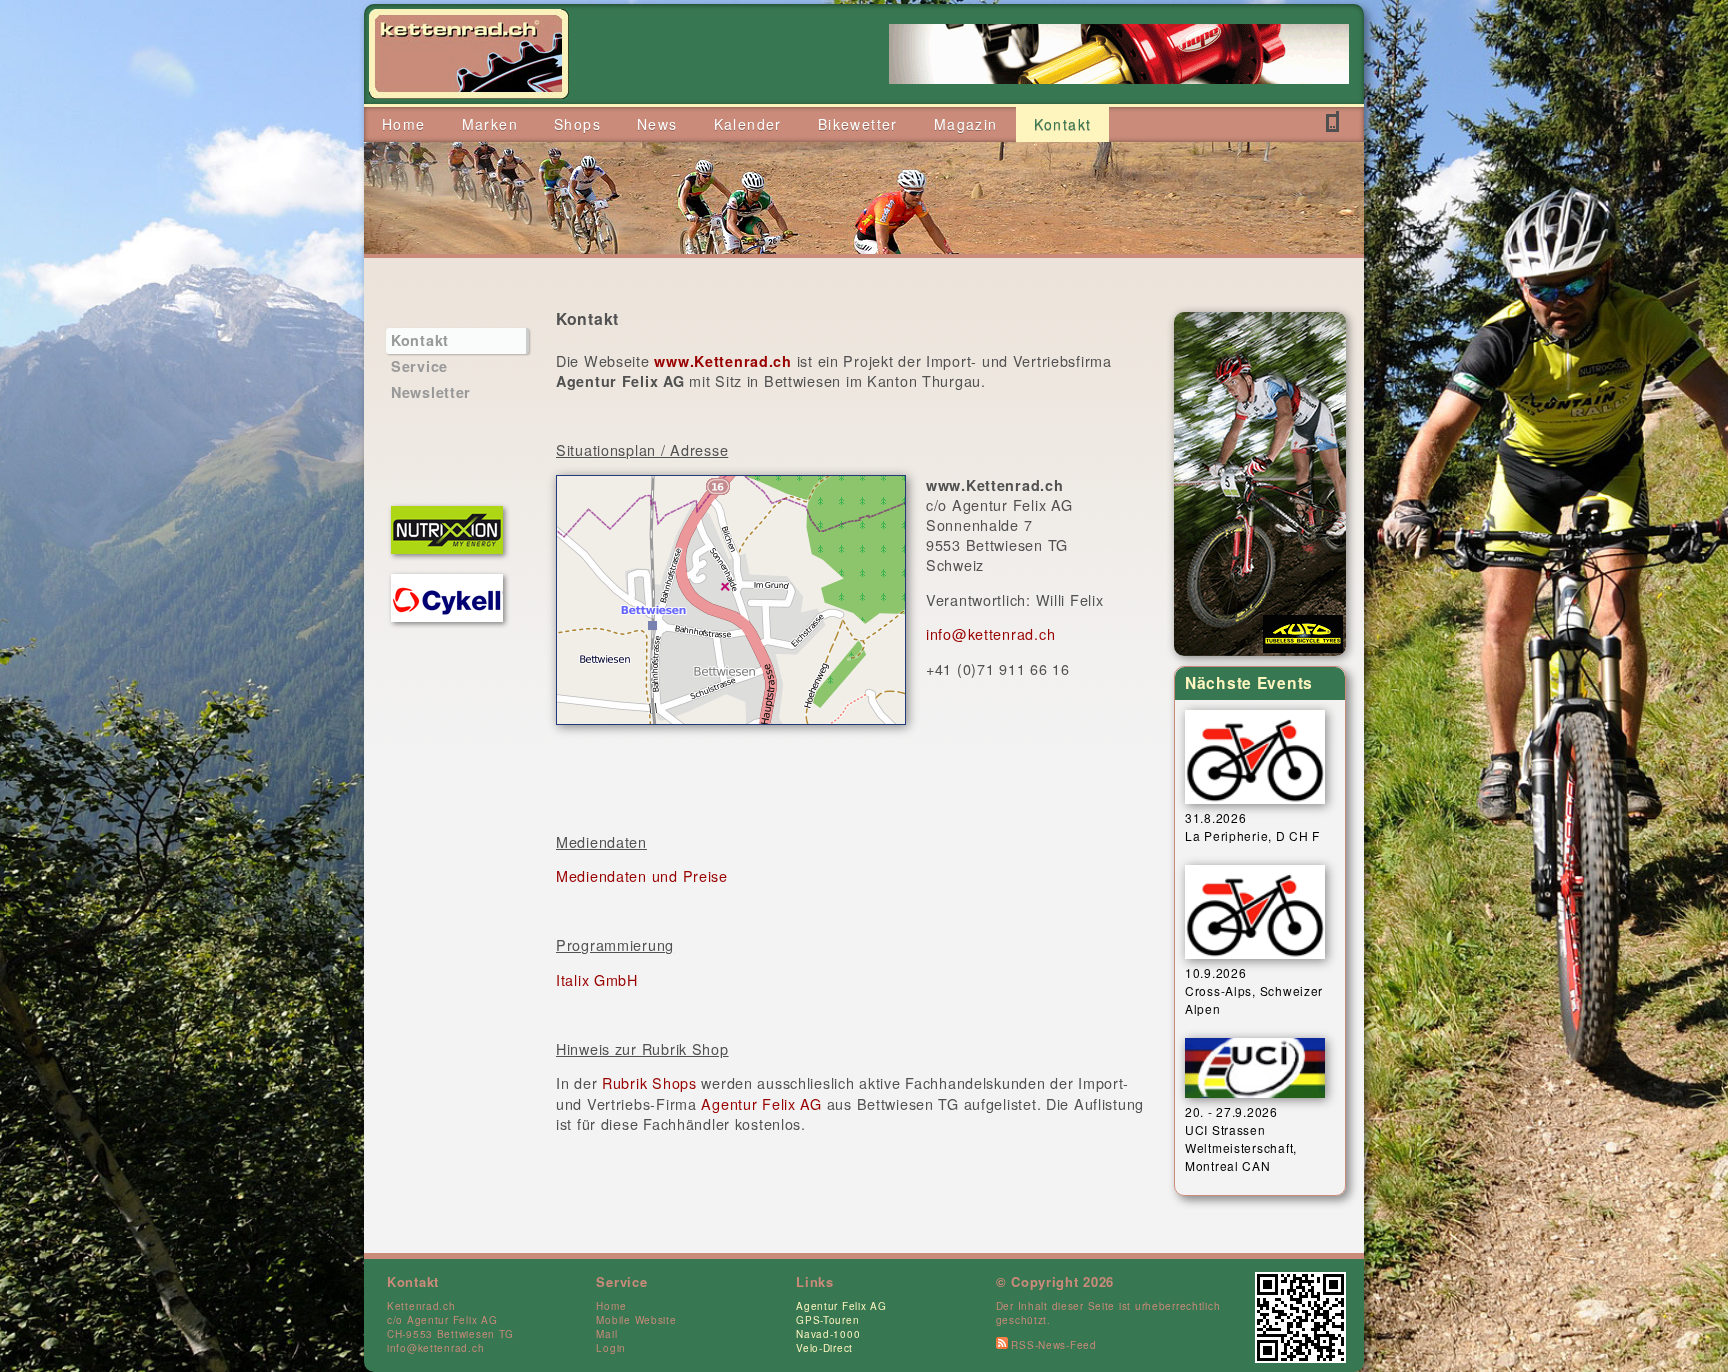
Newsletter (431, 392)
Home (611, 1306)
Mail (606, 1334)
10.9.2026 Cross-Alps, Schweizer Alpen (1254, 990)
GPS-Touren (827, 1320)
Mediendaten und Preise (642, 875)
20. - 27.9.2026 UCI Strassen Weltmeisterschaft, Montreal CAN (1241, 1138)
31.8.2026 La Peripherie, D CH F (1252, 826)
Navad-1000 (828, 1334)
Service (419, 366)
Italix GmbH (597, 979)
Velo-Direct (824, 1348)
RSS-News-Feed (1052, 1345)
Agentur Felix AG (761, 1103)
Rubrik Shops (649, 1082)
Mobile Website (636, 1320)
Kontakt (420, 340)
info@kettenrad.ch (990, 633)
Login (611, 1348)
